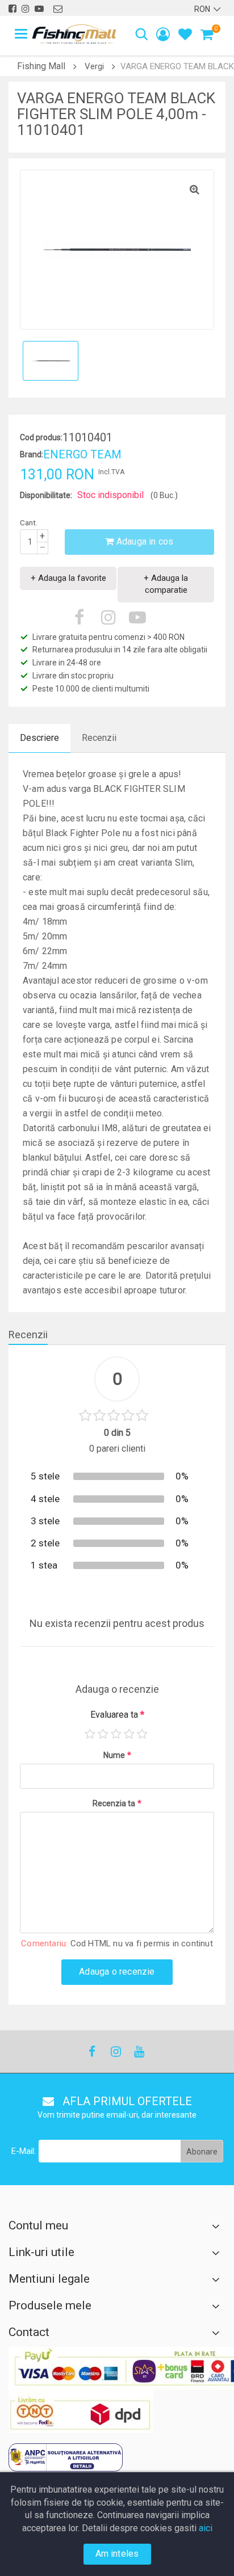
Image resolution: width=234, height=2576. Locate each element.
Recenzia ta (117, 1803)
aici (206, 2528)
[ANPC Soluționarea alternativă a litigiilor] (66, 2457)
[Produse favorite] (185, 36)
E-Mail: (24, 2151)
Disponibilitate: (46, 495)
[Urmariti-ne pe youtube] (39, 9)
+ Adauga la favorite (68, 578)
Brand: (32, 454)
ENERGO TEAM (82, 454)
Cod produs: (41, 437)
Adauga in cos (144, 541)
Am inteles (117, 2554)
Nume (117, 1755)
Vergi (94, 66)
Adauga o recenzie (117, 1972)
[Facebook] (92, 2052)
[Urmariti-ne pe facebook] (12, 9)
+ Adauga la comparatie (166, 584)
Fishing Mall (41, 66)
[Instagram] (115, 2052)
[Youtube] (139, 2052)
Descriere (39, 738)
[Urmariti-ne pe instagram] (26, 9)
